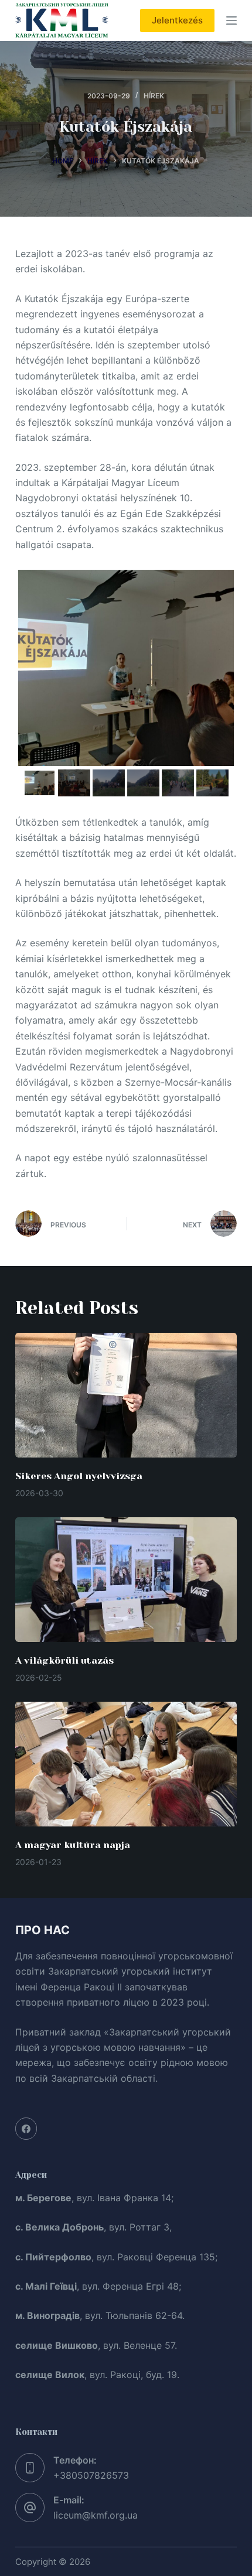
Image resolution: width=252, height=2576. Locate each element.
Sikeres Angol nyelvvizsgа (79, 1476)
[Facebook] (26, 2129)
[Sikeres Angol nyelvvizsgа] (126, 1395)
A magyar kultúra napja (73, 1845)
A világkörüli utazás (64, 1660)
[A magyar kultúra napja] (126, 1764)
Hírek (154, 96)
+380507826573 (91, 2475)
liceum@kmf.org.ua (96, 2515)
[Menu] (231, 20)
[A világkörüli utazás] (126, 1580)
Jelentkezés (177, 20)
